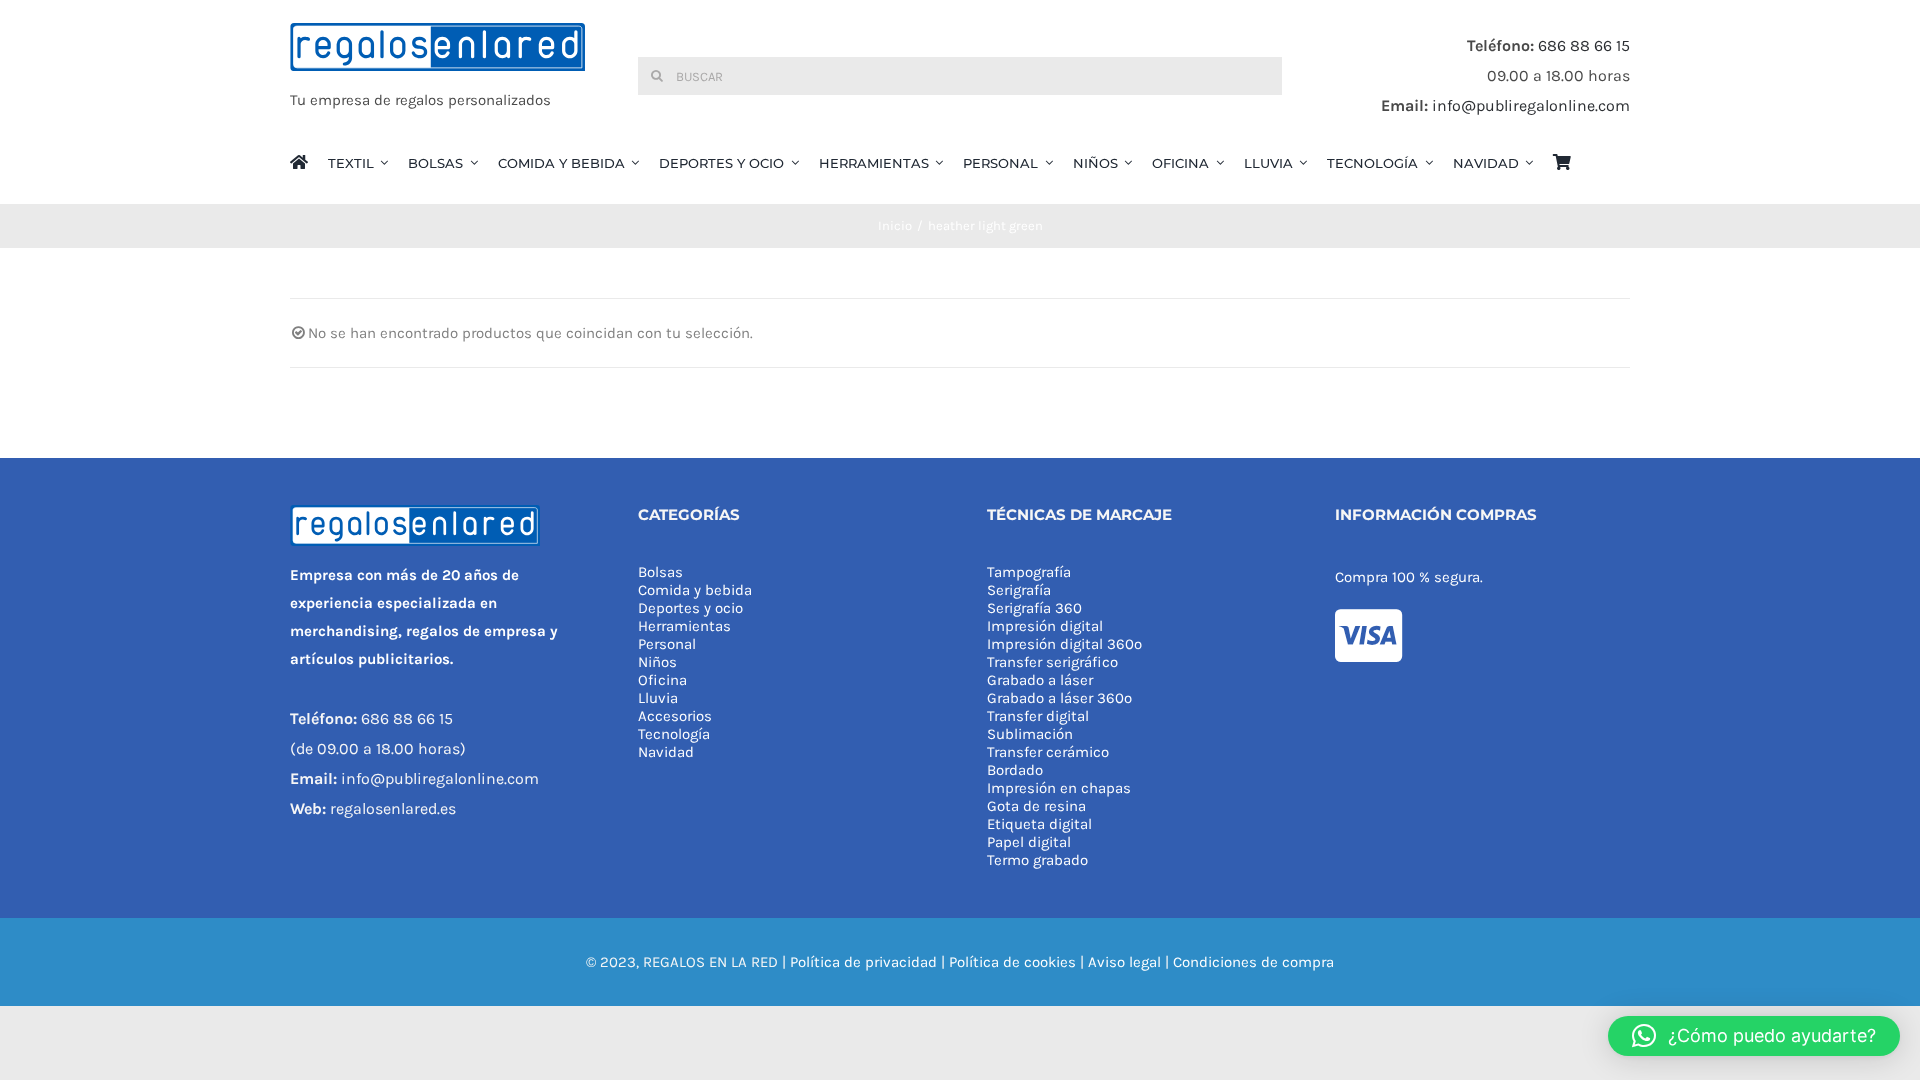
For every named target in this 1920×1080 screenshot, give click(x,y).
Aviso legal (1124, 962)
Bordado (1015, 770)
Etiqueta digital (1039, 824)
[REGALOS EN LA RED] (437, 76)
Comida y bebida (695, 590)
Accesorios (675, 716)
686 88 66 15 (1584, 45)
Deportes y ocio (690, 608)
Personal (667, 644)
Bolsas (660, 572)
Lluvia (658, 698)
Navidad (666, 752)
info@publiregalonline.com (1531, 105)
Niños (657, 662)
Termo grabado (1037, 860)
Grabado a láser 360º (1059, 698)
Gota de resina (1036, 806)
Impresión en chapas (1059, 788)
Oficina (662, 680)
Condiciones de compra (1253, 962)
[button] (1754, 1036)
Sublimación (1030, 734)
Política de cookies (1012, 962)
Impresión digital (1045, 626)
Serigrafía (1019, 590)
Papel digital (1029, 842)
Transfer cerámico (1048, 752)
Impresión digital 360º (1064, 644)
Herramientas (684, 626)
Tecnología (674, 734)
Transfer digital (1038, 716)
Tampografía (1029, 572)
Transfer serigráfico (1052, 662)
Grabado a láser (1040, 680)
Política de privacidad (863, 962)
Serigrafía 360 (1034, 608)
